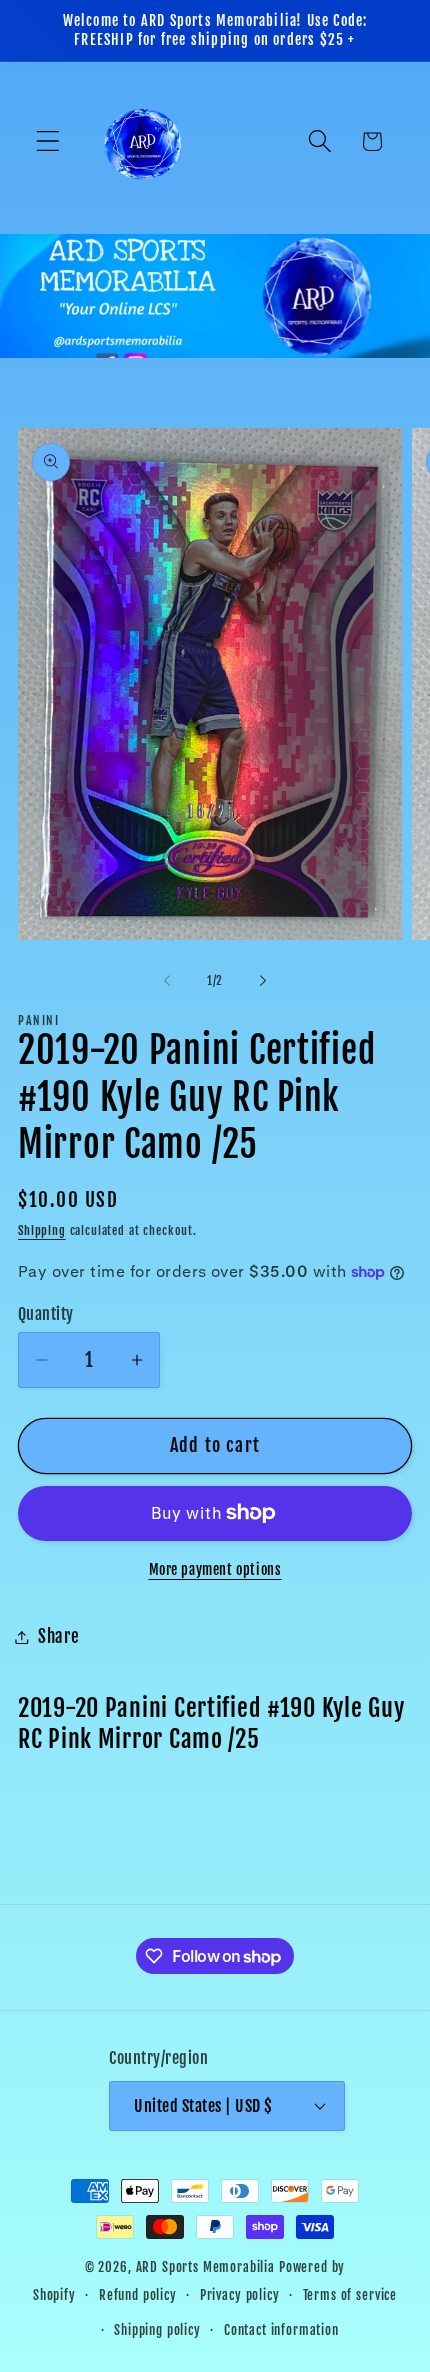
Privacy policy (240, 2295)
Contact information (281, 2330)
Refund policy (138, 2295)
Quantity (46, 1314)
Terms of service (350, 2295)
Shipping (42, 1230)
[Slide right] (263, 980)
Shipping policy (157, 2330)
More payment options (215, 1569)
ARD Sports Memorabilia (205, 2267)
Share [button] (59, 1636)
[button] (48, 141)
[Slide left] (167, 980)
